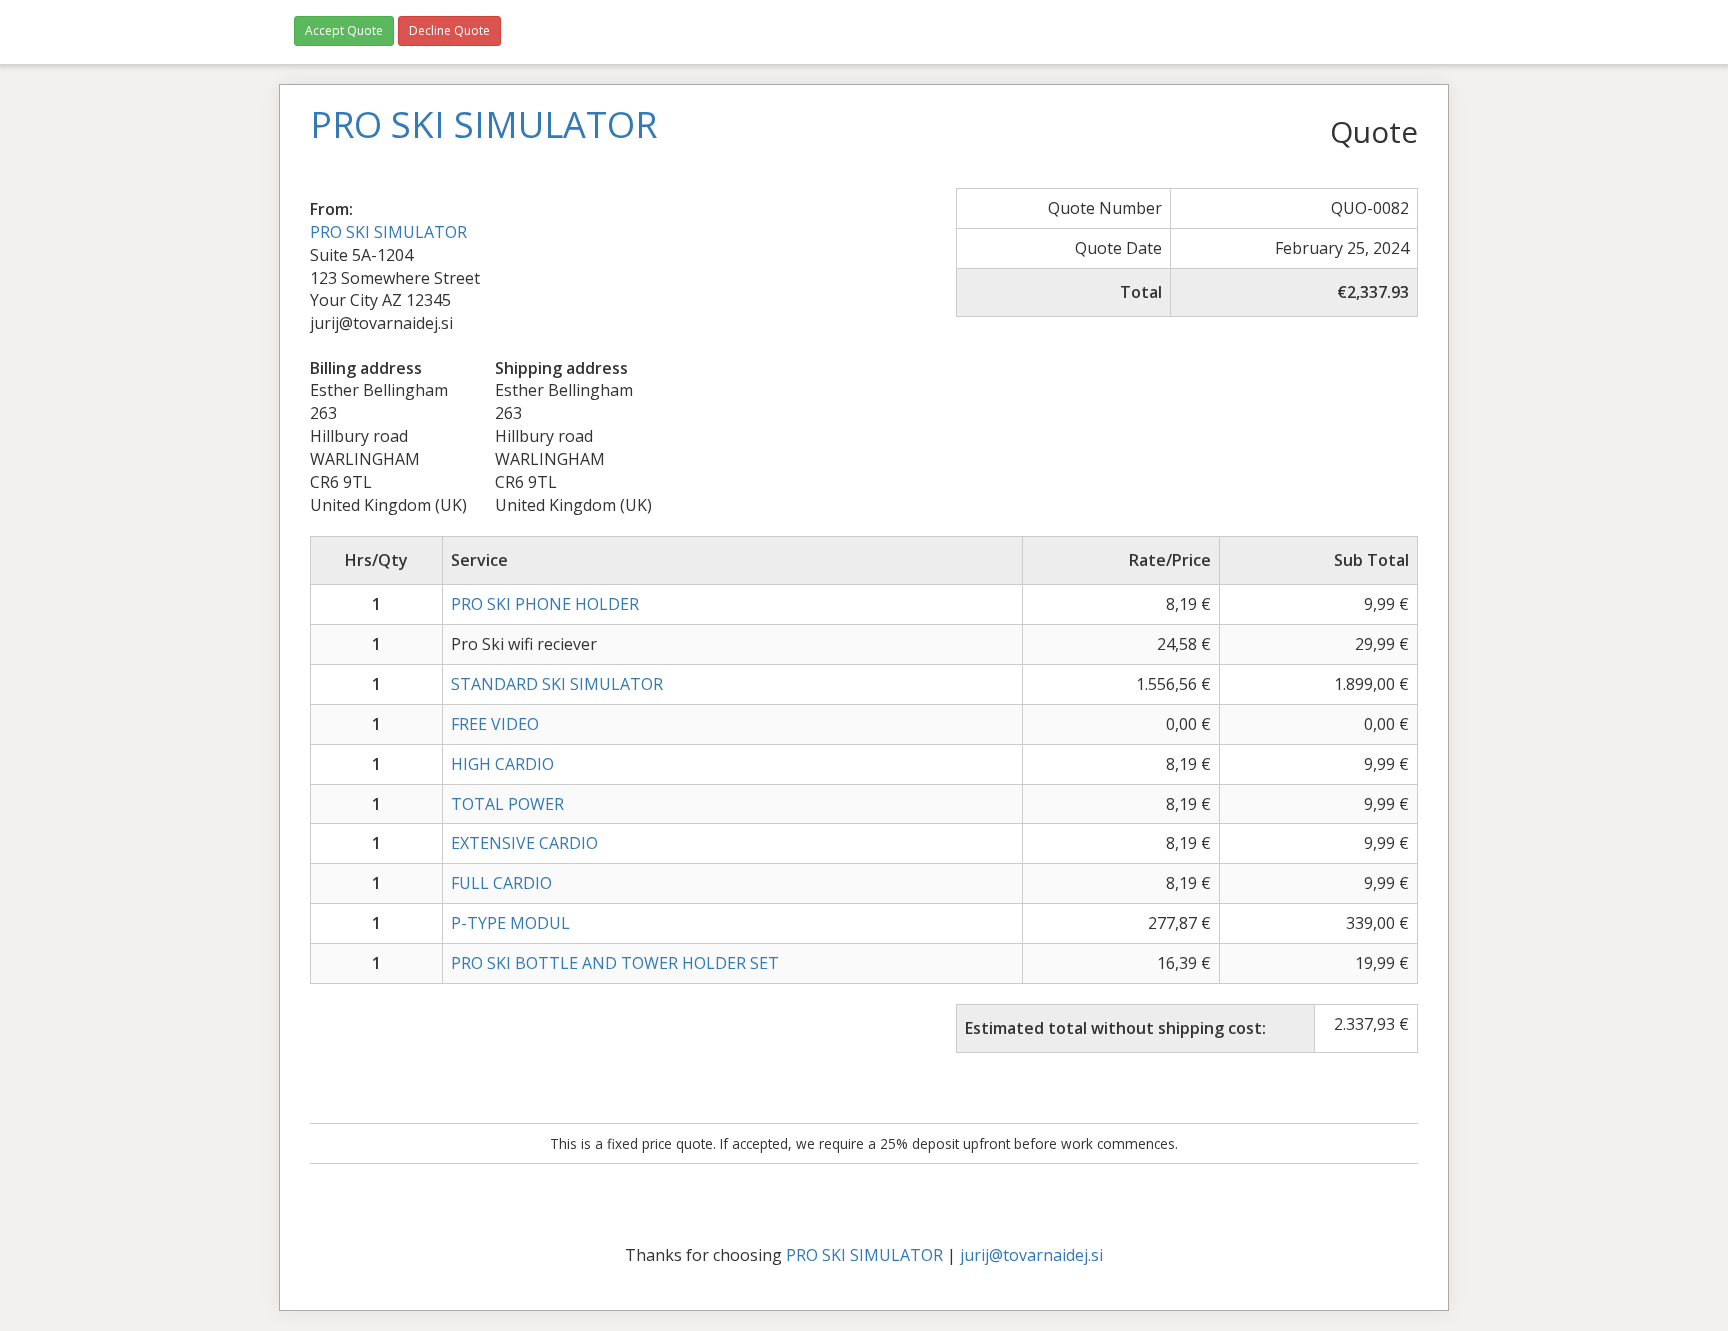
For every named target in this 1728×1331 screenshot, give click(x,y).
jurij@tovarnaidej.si (1031, 1255)
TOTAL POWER (507, 804)
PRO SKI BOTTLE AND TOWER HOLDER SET (615, 963)
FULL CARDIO (501, 883)
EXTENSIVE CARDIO (524, 843)
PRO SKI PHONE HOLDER (545, 604)
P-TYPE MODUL (510, 923)
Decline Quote (449, 30)
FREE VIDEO (495, 724)
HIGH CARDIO (502, 764)
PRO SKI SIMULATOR (388, 232)
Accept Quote (344, 30)
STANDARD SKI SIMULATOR (557, 684)
